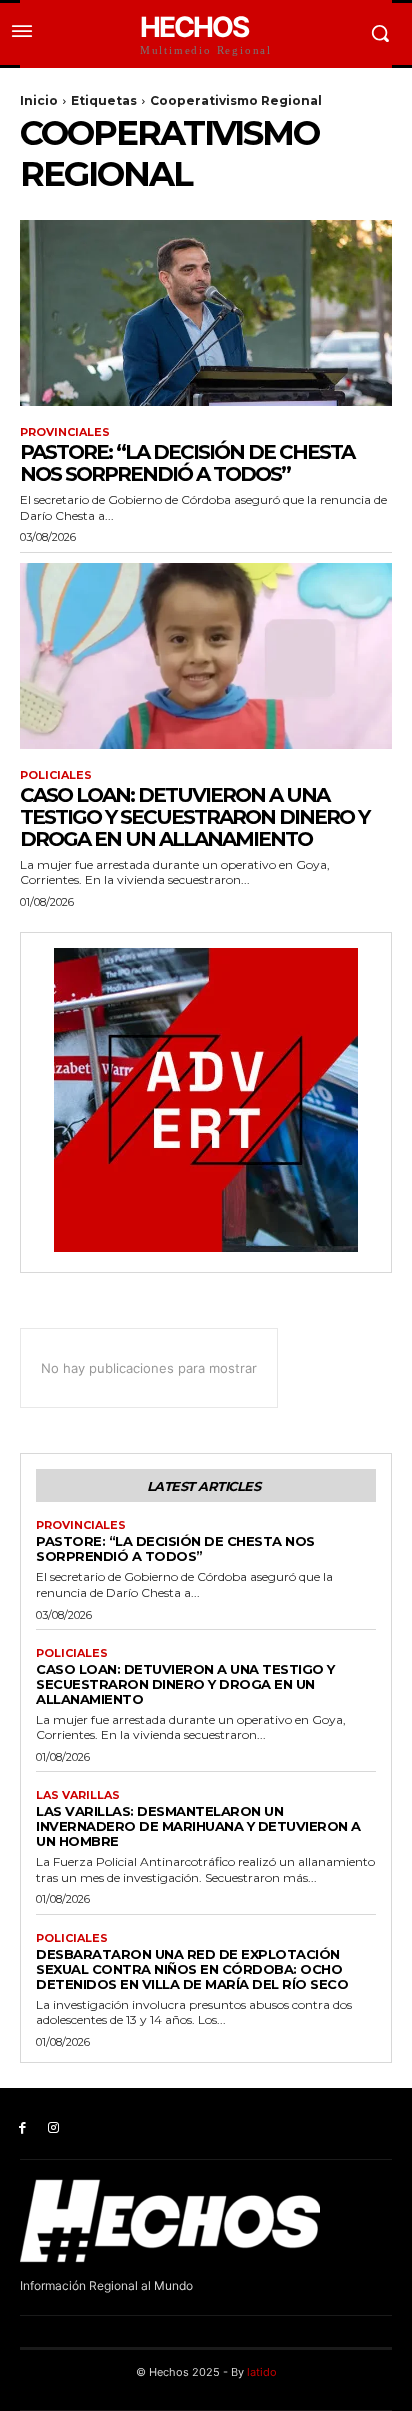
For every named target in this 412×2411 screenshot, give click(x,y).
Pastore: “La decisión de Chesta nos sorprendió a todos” (187, 463)
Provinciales (65, 432)
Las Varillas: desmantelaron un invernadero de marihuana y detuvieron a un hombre (198, 1826)
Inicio (39, 100)
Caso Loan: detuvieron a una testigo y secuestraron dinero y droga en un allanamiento (194, 817)
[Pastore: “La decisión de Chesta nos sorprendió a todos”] (206, 313)
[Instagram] (53, 2128)
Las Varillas (78, 1795)
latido (262, 2372)
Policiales (56, 775)
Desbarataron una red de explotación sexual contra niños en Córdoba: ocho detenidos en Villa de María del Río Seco (192, 1969)
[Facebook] (22, 2128)
